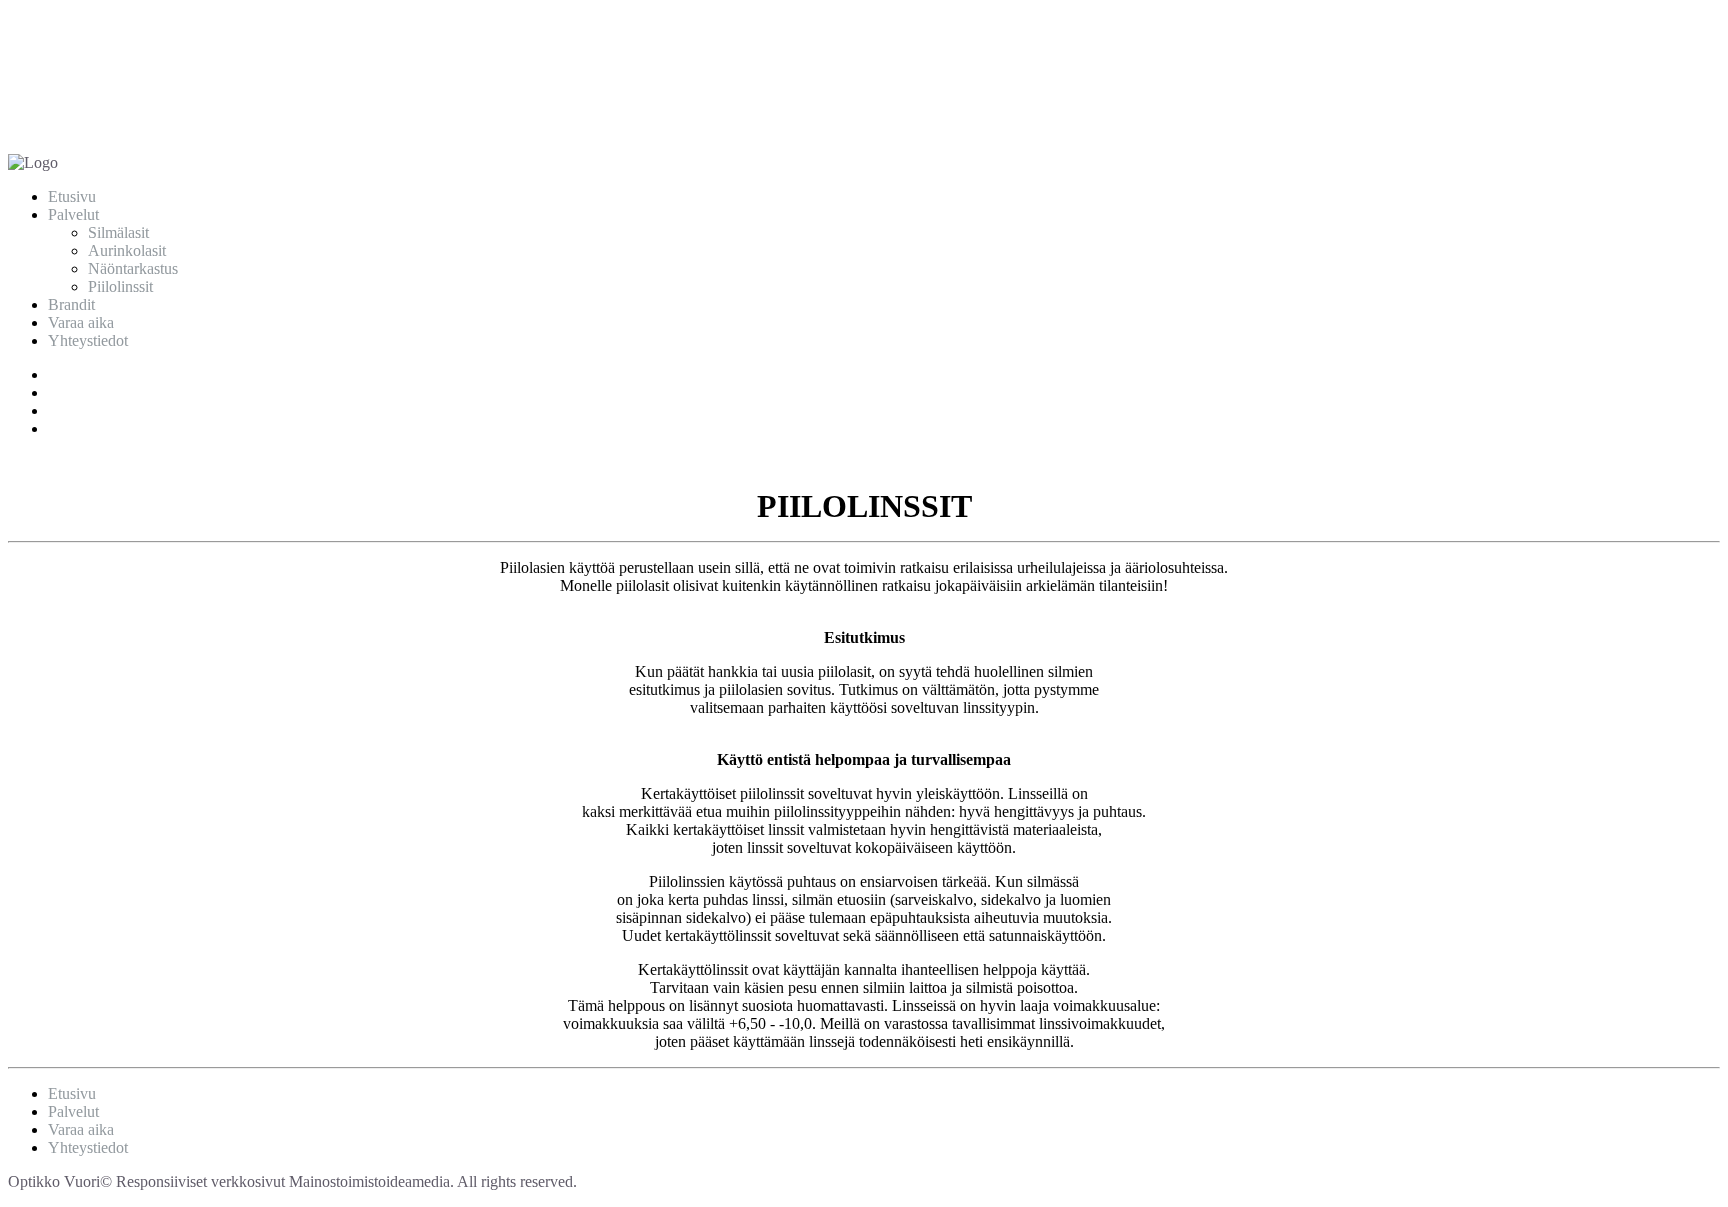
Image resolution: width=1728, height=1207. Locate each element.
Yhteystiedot (88, 340)
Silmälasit (118, 232)
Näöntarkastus (133, 268)
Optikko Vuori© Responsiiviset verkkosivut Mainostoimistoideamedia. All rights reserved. (292, 1181)
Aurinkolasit (127, 250)
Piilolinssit (120, 286)
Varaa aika (81, 322)
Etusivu (72, 196)
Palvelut (73, 214)
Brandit (71, 304)
